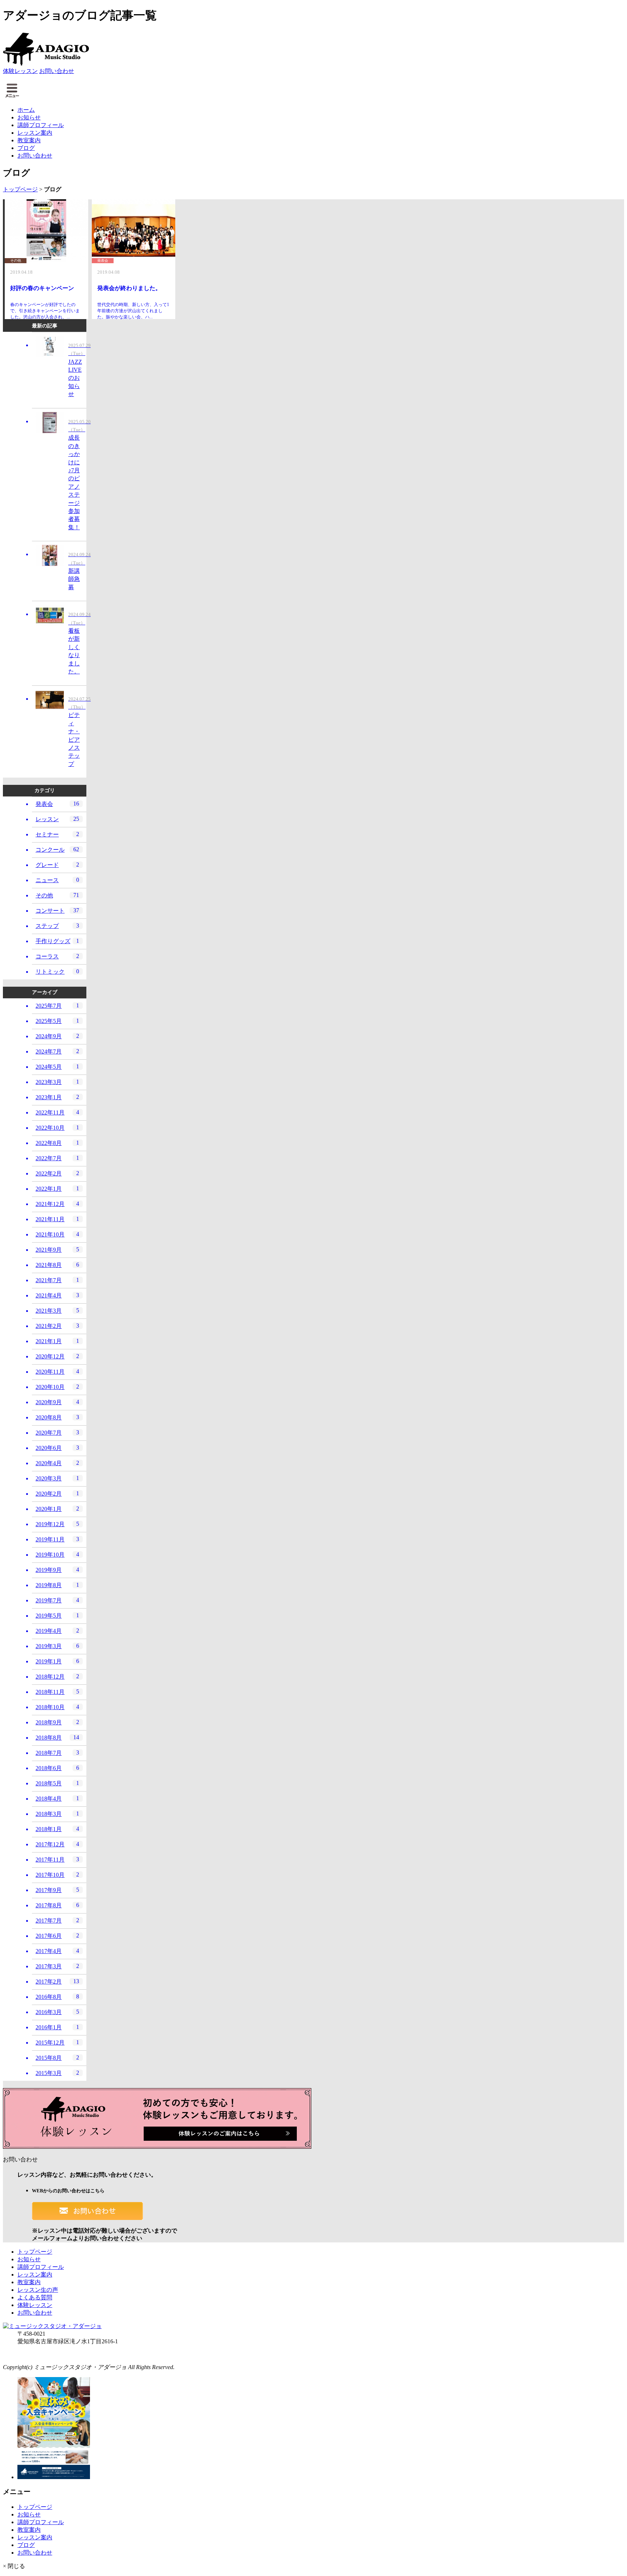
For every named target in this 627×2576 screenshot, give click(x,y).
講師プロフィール (41, 125)
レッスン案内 (35, 133)
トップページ (20, 189)
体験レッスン (20, 71)
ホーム (26, 110)
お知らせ (29, 117)
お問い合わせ (57, 71)
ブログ (26, 148)
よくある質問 (35, 2297)
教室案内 (29, 140)
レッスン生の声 (38, 2290)
